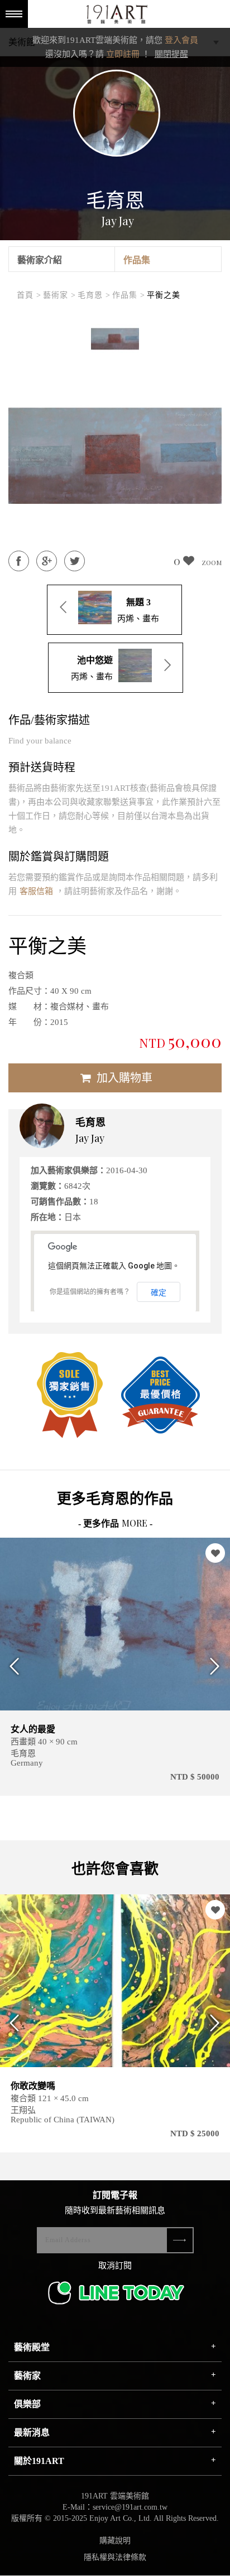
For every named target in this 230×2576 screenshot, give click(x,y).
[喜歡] (215, 1553)
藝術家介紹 (40, 260)
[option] (115, 339)
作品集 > (129, 295)
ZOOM (212, 562)
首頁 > (29, 295)
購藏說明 (115, 2541)
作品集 (137, 260)
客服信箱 (36, 891)
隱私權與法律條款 (115, 2557)
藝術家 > (59, 295)
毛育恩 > (94, 295)
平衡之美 (164, 295)
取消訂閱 (115, 2266)
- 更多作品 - (115, 1523)
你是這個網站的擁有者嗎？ (90, 1292)
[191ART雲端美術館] (116, 15)
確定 (159, 1292)
